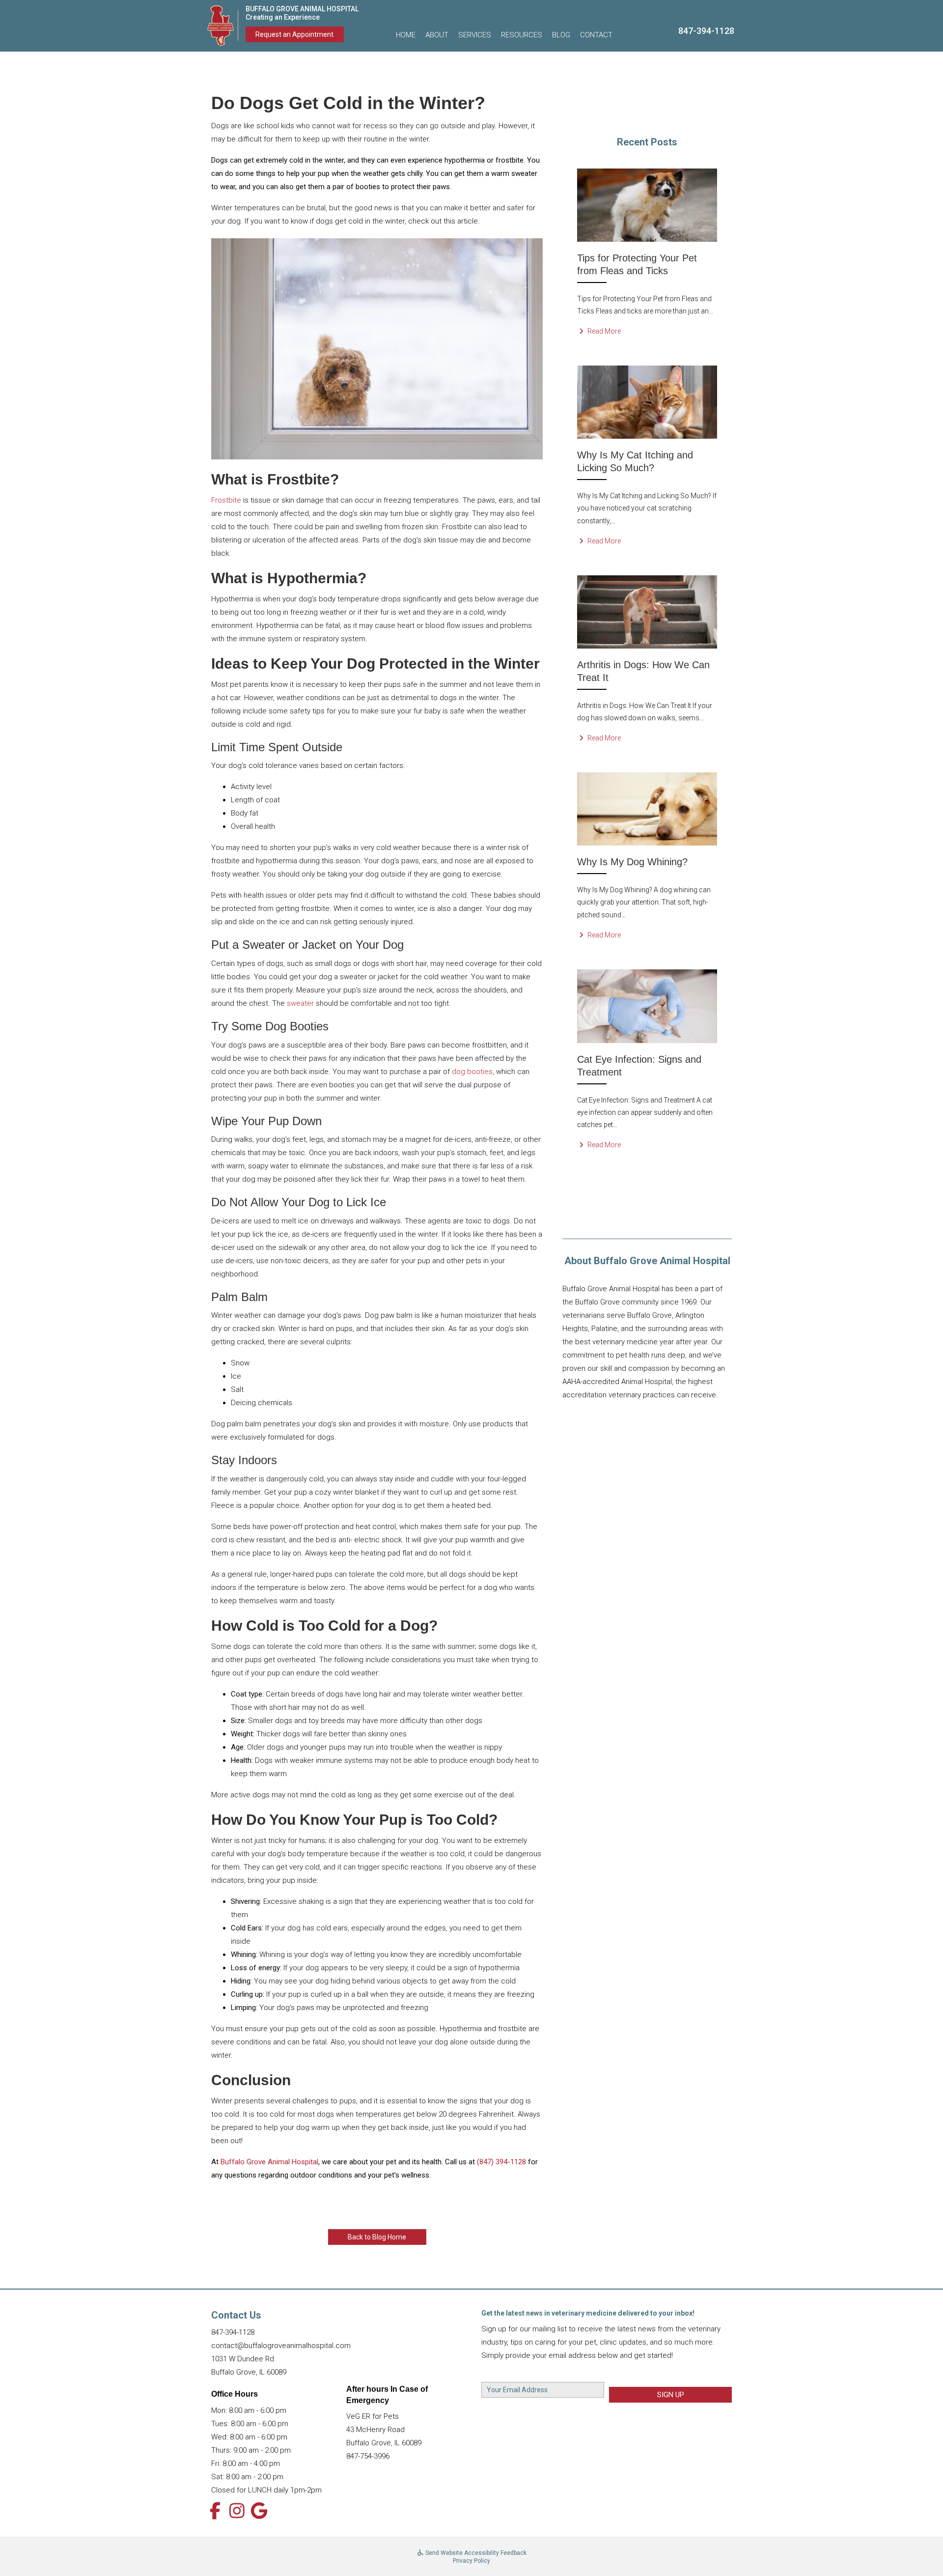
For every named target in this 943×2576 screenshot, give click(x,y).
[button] (437, 35)
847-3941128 (706, 31)
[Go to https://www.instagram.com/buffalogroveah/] (237, 2512)
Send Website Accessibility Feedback (475, 2553)
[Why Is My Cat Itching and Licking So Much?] (647, 401)
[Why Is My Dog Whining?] (647, 808)
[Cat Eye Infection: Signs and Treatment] (647, 1006)
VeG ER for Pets (373, 2416)
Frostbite (226, 500)
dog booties (472, 1072)
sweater (300, 1003)
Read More (603, 331)
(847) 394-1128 (501, 2162)
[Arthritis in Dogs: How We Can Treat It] (647, 611)
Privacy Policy (471, 2561)
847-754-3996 (368, 2456)
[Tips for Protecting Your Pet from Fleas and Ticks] (647, 204)
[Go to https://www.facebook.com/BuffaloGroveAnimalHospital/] (215, 2512)
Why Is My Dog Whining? (632, 862)
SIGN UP (671, 2395)
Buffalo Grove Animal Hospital (269, 2162)
